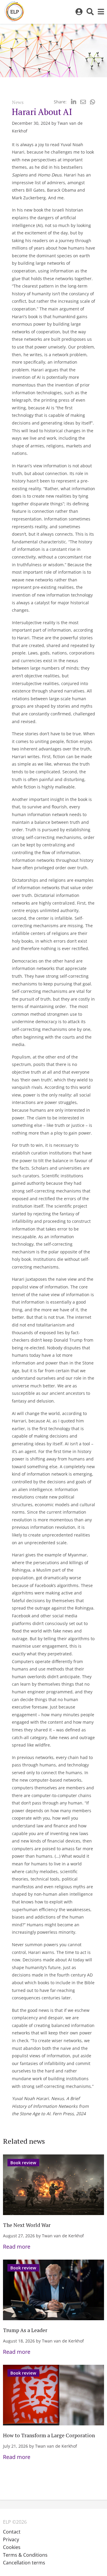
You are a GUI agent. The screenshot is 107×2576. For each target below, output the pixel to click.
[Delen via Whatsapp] (93, 102)
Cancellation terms (24, 2563)
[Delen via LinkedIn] (74, 102)
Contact (12, 2532)
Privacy (11, 2539)
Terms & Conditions (25, 2555)
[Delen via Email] (83, 102)
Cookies (12, 2547)
